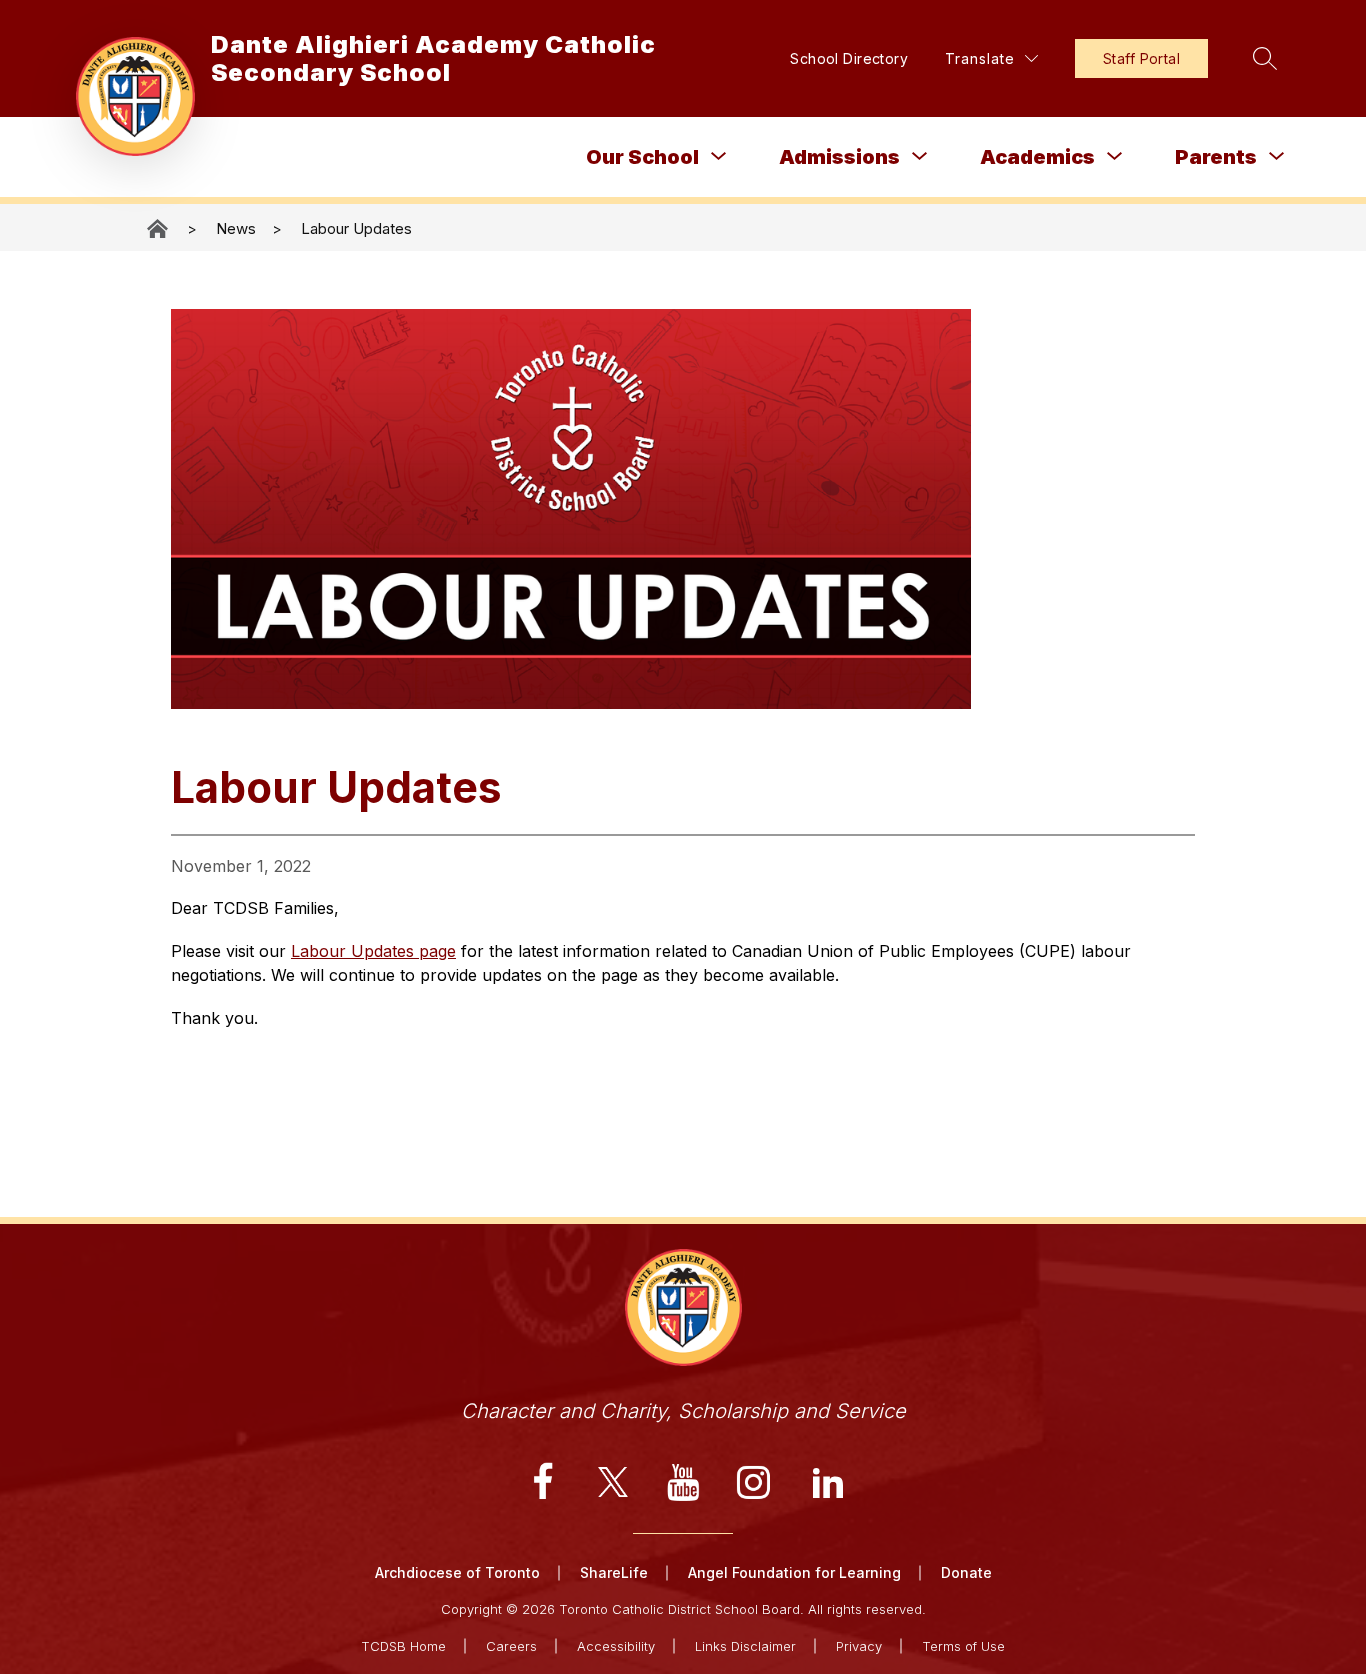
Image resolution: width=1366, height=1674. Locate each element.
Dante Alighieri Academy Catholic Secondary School (159, 228)
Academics (1037, 157)
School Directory (849, 58)
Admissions (839, 157)
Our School (642, 157)
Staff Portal (1141, 58)
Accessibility (616, 1646)
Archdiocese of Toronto (457, 1572)
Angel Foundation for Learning (794, 1572)
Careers (511, 1646)
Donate (966, 1572)
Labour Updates (356, 228)
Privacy (859, 1646)
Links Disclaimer (745, 1646)
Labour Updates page (373, 951)
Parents (1216, 157)
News (236, 228)
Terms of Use (963, 1646)
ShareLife (614, 1572)
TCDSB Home (403, 1646)
